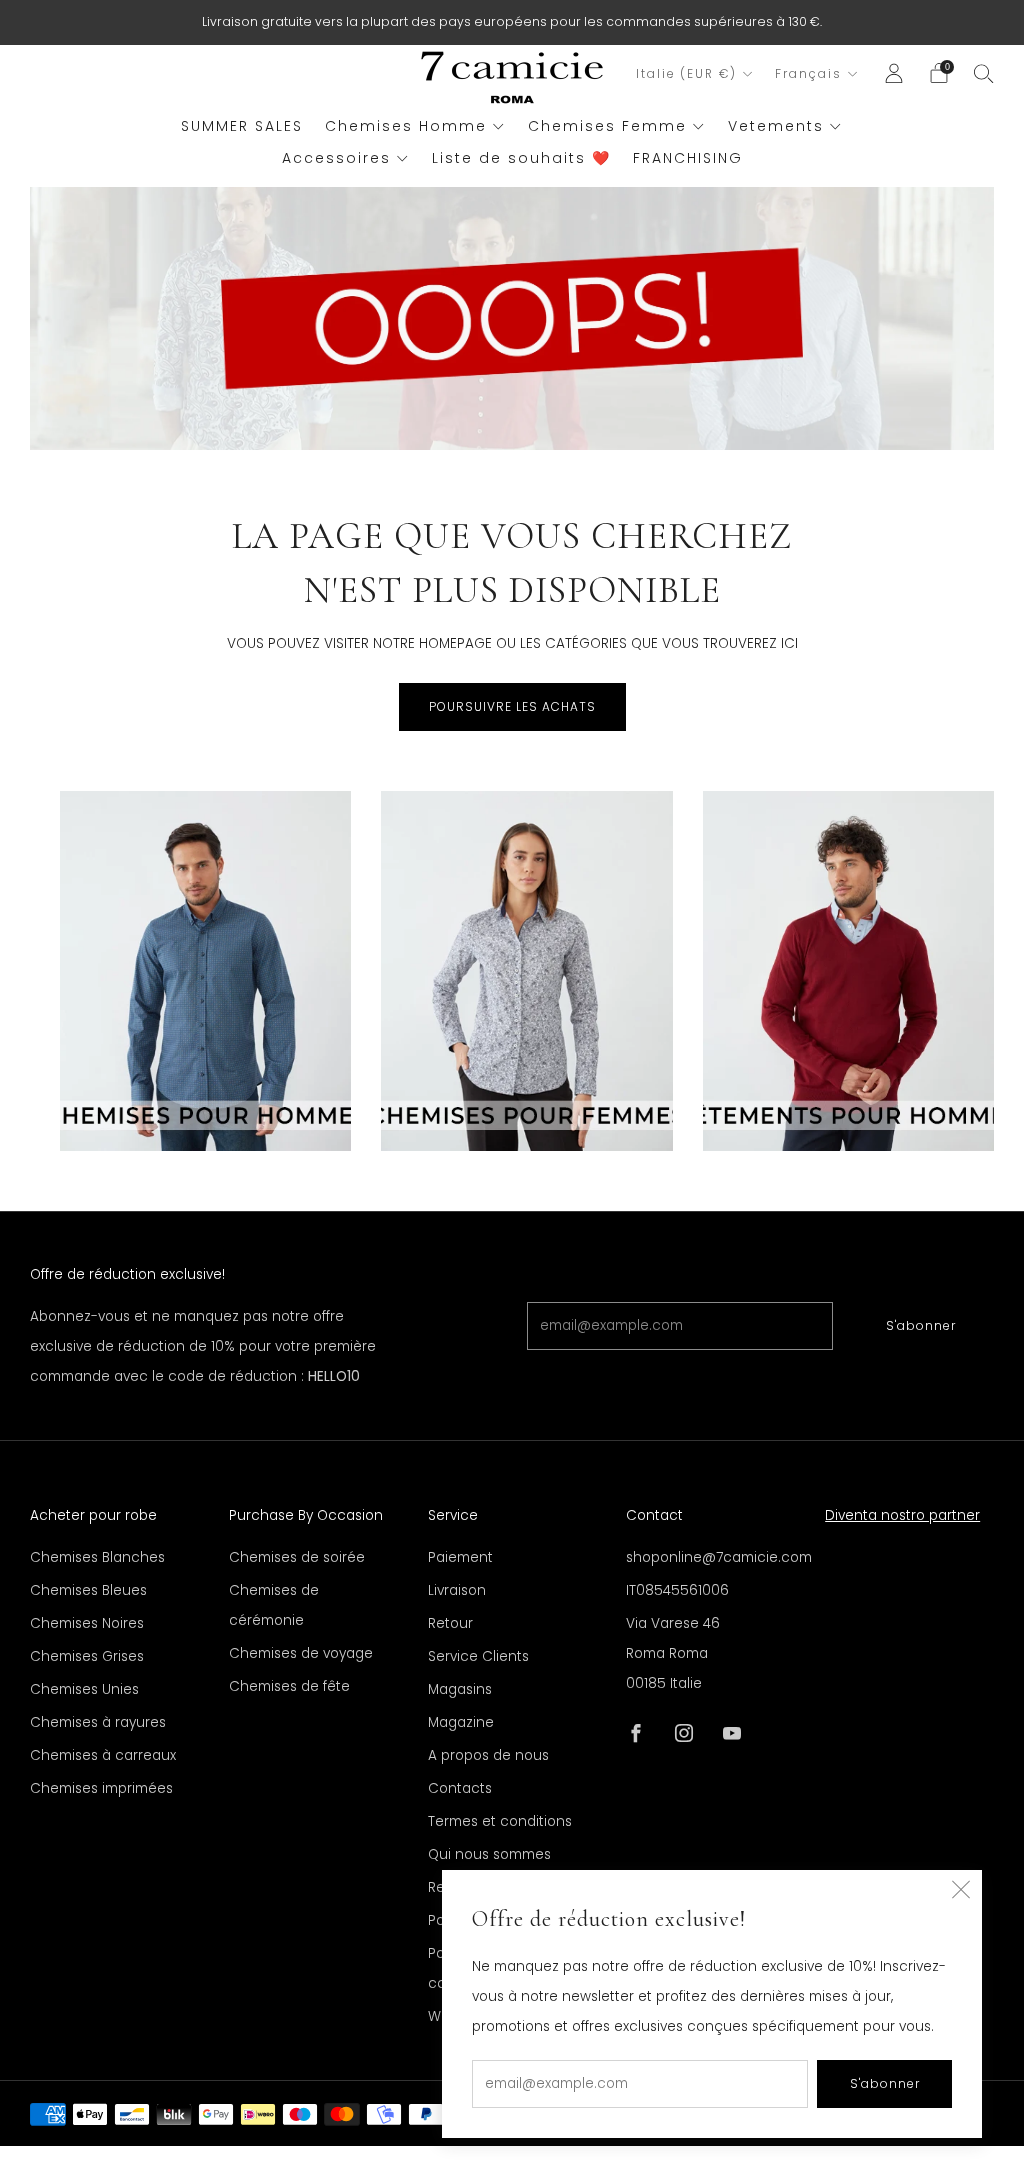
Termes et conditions (500, 1821)
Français (808, 74)
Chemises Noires (87, 1623)
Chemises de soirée (297, 1557)
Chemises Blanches (97, 1557)
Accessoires (336, 158)
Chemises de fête (289, 1686)
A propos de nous (488, 1755)
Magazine (461, 1722)
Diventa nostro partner (902, 1515)
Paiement (460, 1557)
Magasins (460, 1689)
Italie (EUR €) (686, 74)
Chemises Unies (84, 1689)
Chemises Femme (607, 126)
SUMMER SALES (242, 126)
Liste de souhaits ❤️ (521, 158)
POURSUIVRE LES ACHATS (512, 706)
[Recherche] (984, 73)
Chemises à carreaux (103, 1755)
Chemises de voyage (301, 1653)
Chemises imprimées (101, 1788)
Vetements (776, 126)
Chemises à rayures (98, 1722)
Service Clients (478, 1656)
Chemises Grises (87, 1656)
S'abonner (921, 1325)
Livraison (457, 1590)
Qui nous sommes (489, 1854)
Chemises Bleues (88, 1590)
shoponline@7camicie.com (719, 1557)
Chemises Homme (406, 126)
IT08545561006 (677, 1590)
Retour (450, 1623)
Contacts (460, 1788)
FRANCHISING (688, 158)
